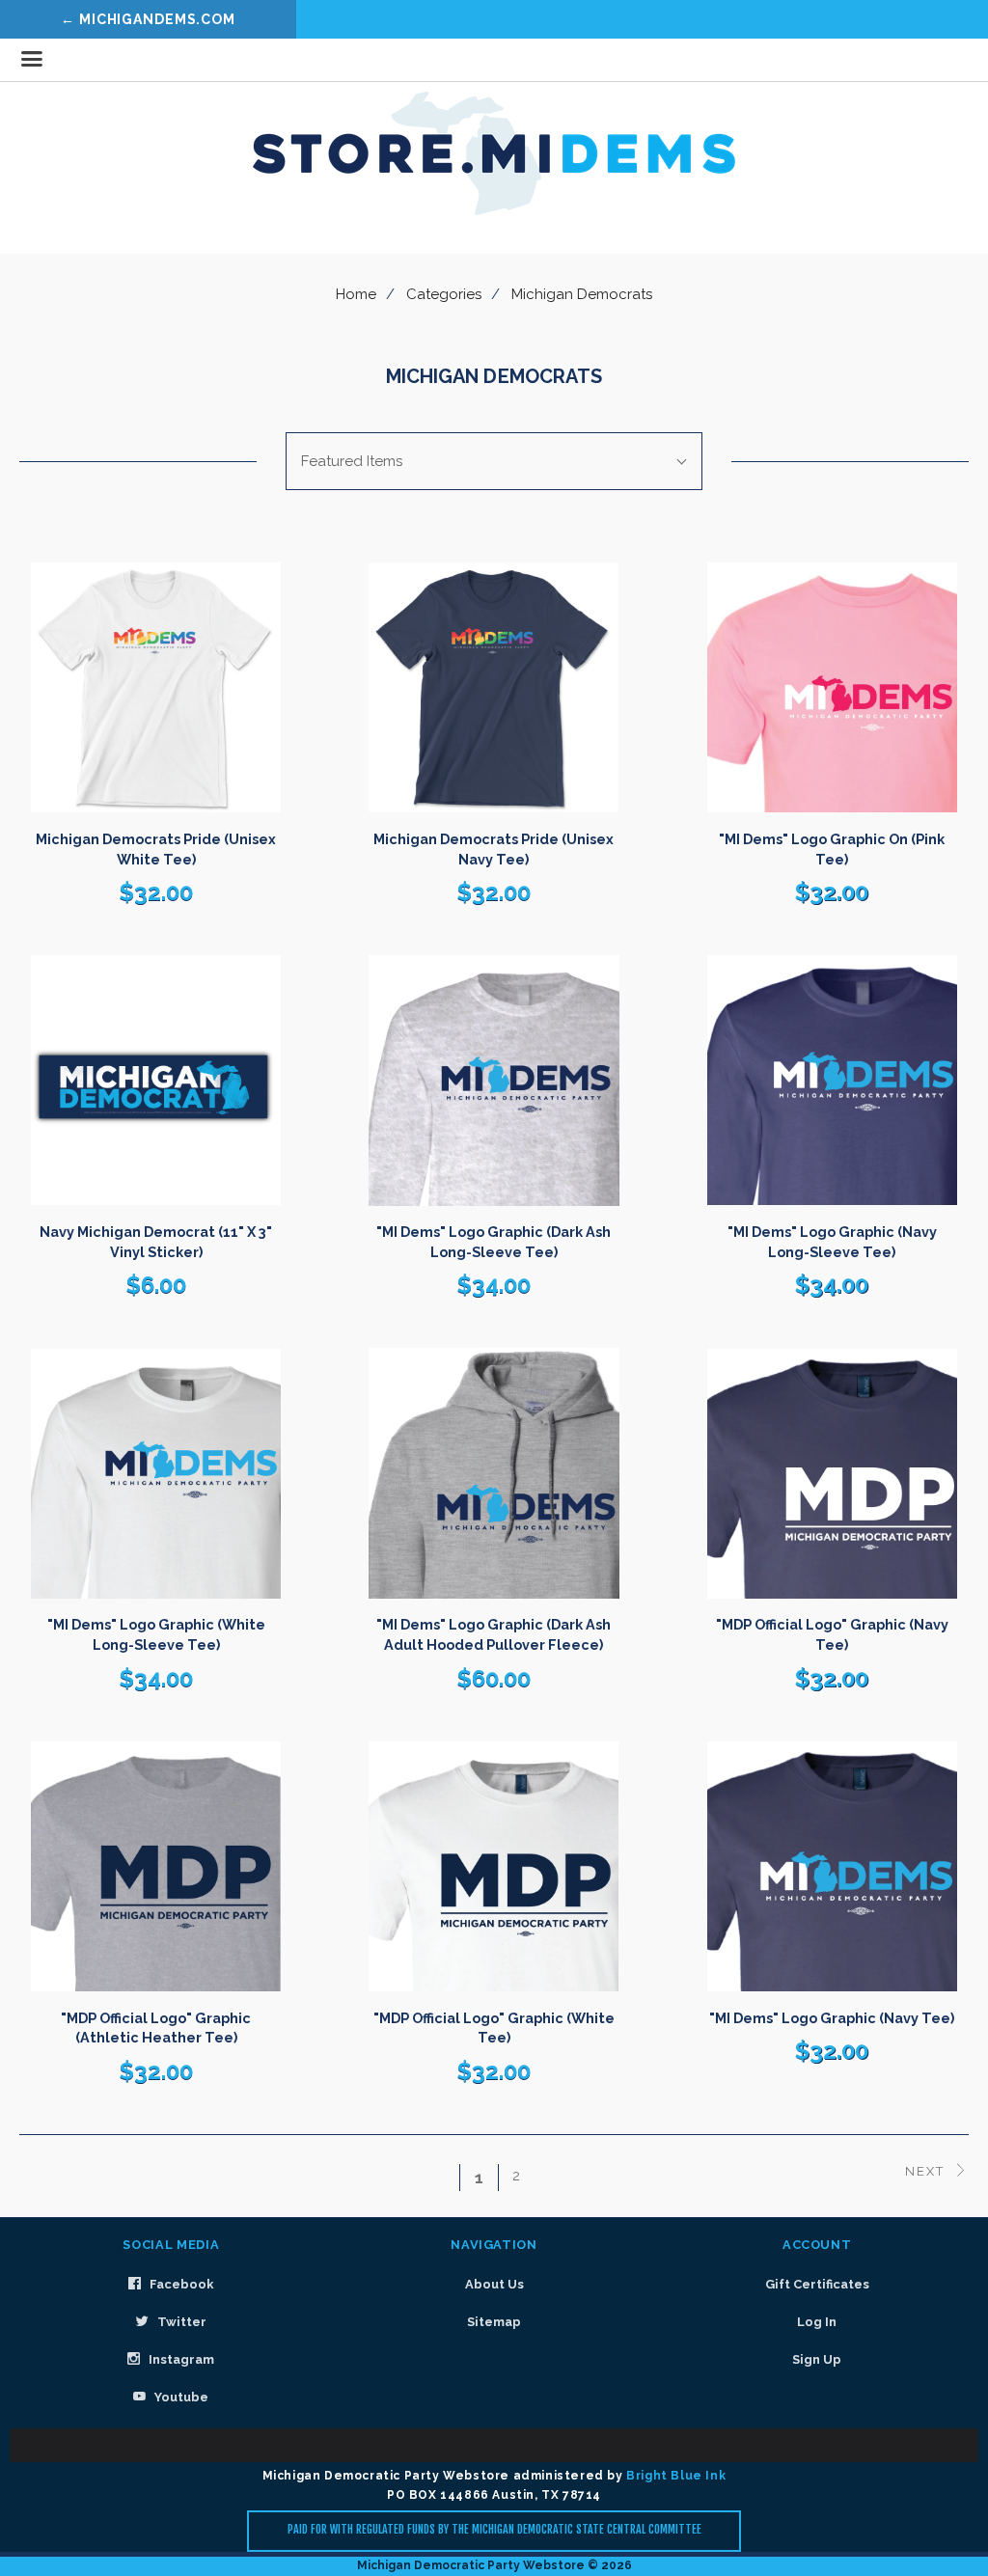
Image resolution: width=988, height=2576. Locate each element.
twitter (180, 2322)
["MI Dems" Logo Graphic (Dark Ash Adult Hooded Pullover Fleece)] (494, 1473)
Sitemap (494, 2322)
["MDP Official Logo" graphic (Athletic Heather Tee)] (156, 1866)
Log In (817, 2322)
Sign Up (817, 2359)
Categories (444, 294)
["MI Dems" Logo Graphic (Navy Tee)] (832, 1866)
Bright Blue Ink (676, 2476)
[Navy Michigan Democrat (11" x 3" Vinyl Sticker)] (156, 1080)
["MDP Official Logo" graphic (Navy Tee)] (832, 1473)
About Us (494, 2284)
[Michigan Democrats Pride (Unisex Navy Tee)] (494, 687)
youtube (180, 2397)
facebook (180, 2284)
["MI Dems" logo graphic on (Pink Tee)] (832, 687)
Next (927, 2171)
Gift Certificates (817, 2284)
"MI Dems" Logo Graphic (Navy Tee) (832, 2018)
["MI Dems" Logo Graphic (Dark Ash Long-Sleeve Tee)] (494, 1080)
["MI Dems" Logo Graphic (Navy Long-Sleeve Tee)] (832, 1080)
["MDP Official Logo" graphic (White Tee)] (494, 1866)
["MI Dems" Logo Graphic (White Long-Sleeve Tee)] (156, 1473)
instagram (180, 2359)
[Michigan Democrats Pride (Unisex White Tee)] (156, 687)
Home (356, 294)
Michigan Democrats (582, 294)
